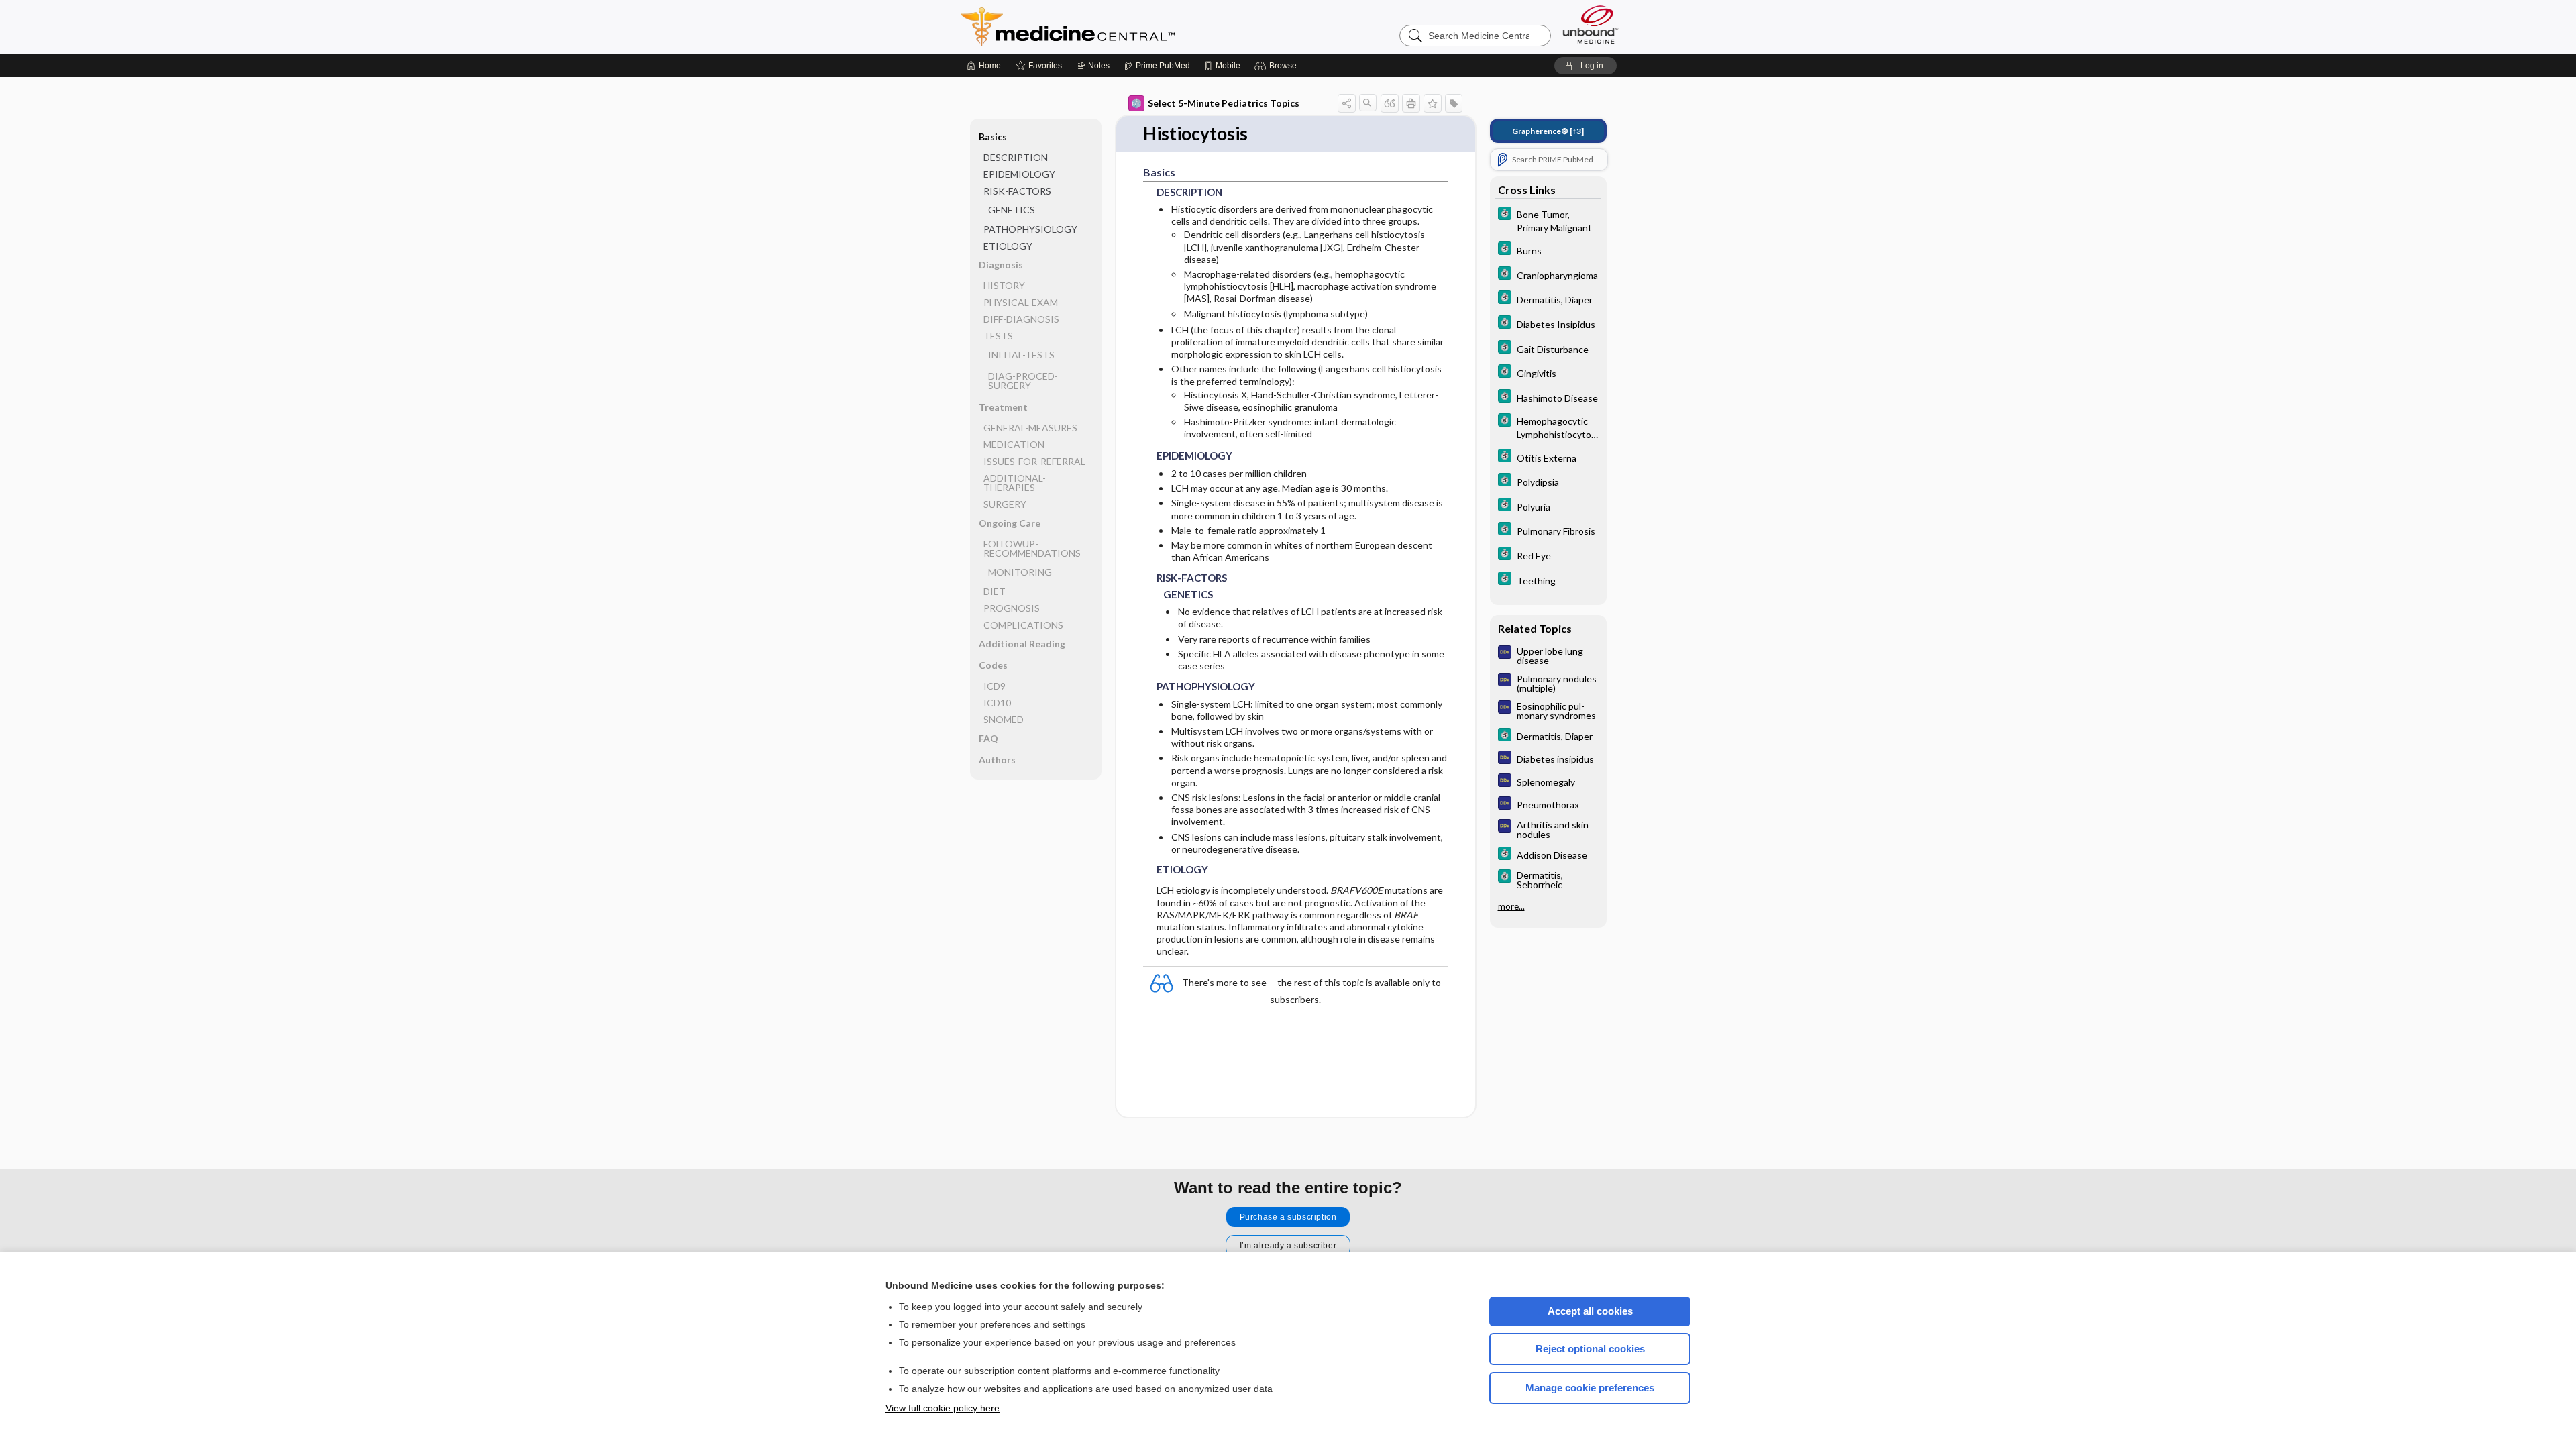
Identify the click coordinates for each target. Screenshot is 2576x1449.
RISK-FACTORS (1017, 191)
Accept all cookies (1590, 1311)
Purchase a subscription (1288, 1217)
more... (1511, 906)
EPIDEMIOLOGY (1019, 174)
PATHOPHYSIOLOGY (1030, 229)
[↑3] (1548, 131)
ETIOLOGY (1008, 246)
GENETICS (1012, 210)
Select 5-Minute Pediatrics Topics (1224, 103)
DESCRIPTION (1016, 157)
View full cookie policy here (943, 1408)
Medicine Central (1127, 27)
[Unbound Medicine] (1591, 24)
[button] (1278, 66)
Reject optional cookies (1590, 1349)
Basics (993, 137)
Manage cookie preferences (1590, 1388)
